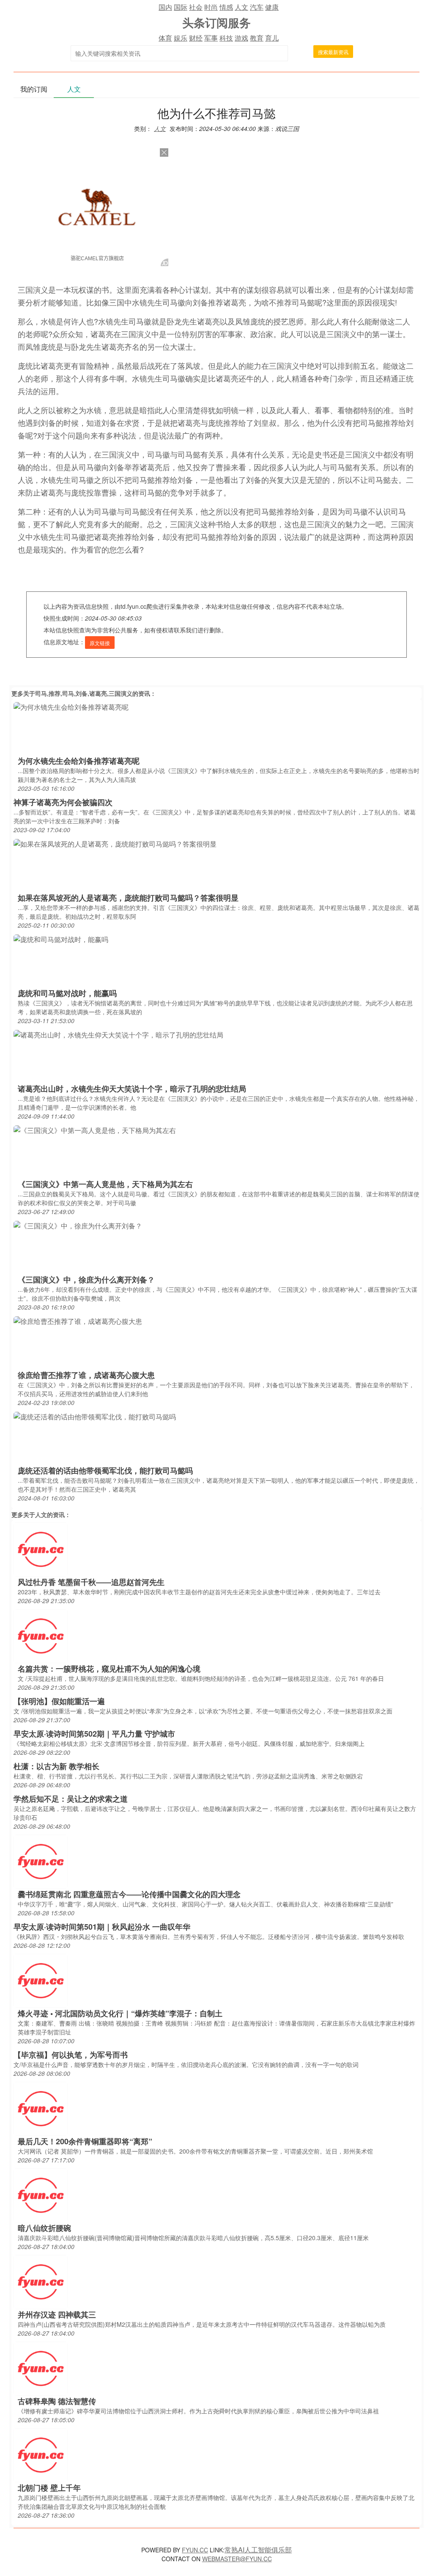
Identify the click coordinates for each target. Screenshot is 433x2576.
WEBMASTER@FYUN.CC (237, 2559)
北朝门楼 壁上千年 (49, 2488)
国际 (181, 7)
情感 (226, 7)
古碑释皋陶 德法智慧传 (57, 2401)
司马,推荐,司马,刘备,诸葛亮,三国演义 (84, 693)
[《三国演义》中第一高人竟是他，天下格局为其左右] (95, 1129)
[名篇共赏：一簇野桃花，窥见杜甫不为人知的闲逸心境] (41, 1635)
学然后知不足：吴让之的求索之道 (71, 1799)
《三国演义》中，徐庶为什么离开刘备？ (86, 1280)
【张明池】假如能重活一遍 (59, 1701)
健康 (272, 7)
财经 (196, 38)
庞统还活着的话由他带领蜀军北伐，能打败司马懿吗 (105, 1470)
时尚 (211, 7)
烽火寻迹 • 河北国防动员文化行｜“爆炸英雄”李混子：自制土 (120, 2013)
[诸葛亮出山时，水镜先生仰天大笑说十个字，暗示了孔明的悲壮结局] (118, 1034)
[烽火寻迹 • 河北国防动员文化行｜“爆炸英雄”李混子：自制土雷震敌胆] (41, 1980)
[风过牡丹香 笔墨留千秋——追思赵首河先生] (41, 1549)
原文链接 (100, 643)
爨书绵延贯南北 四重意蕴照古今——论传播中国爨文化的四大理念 (129, 1894)
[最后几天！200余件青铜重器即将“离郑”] (41, 2108)
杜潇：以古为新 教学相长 (56, 1766)
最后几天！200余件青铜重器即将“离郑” (85, 2141)
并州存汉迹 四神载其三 (57, 2315)
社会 (196, 7)
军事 (211, 38)
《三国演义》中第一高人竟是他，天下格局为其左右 (105, 1184)
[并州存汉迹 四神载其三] (41, 2281)
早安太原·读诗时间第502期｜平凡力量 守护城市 (94, 1734)
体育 (165, 38)
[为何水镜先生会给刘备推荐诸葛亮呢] (71, 706)
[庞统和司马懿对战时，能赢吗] (61, 938)
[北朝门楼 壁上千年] (41, 2455)
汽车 (257, 7)
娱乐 (181, 38)
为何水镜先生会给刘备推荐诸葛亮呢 (79, 761)
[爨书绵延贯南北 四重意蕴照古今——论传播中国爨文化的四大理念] (41, 1861)
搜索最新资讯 (333, 52)
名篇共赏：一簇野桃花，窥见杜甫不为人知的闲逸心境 (109, 1669)
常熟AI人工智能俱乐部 (258, 2550)
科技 (226, 38)
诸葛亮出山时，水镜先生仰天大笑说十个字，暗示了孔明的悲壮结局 (132, 1089)
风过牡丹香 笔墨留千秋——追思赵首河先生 (91, 1582)
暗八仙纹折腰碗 (44, 2228)
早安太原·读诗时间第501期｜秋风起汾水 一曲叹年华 (102, 1927)
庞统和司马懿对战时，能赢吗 (67, 993)
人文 (241, 7)
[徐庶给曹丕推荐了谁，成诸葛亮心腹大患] (78, 1320)
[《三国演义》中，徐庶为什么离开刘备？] (78, 1225)
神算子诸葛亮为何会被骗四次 (63, 802)
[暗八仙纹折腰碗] (41, 2195)
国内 (165, 7)
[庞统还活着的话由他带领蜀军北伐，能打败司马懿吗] (95, 1416)
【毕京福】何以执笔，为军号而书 (71, 2055)
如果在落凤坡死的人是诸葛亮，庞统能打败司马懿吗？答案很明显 (128, 898)
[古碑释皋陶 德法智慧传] (41, 2368)
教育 (257, 38)
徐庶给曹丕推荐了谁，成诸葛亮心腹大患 (86, 1375)
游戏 (241, 38)
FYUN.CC (195, 2550)
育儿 (272, 38)
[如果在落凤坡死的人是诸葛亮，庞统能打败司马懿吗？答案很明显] (115, 843)
